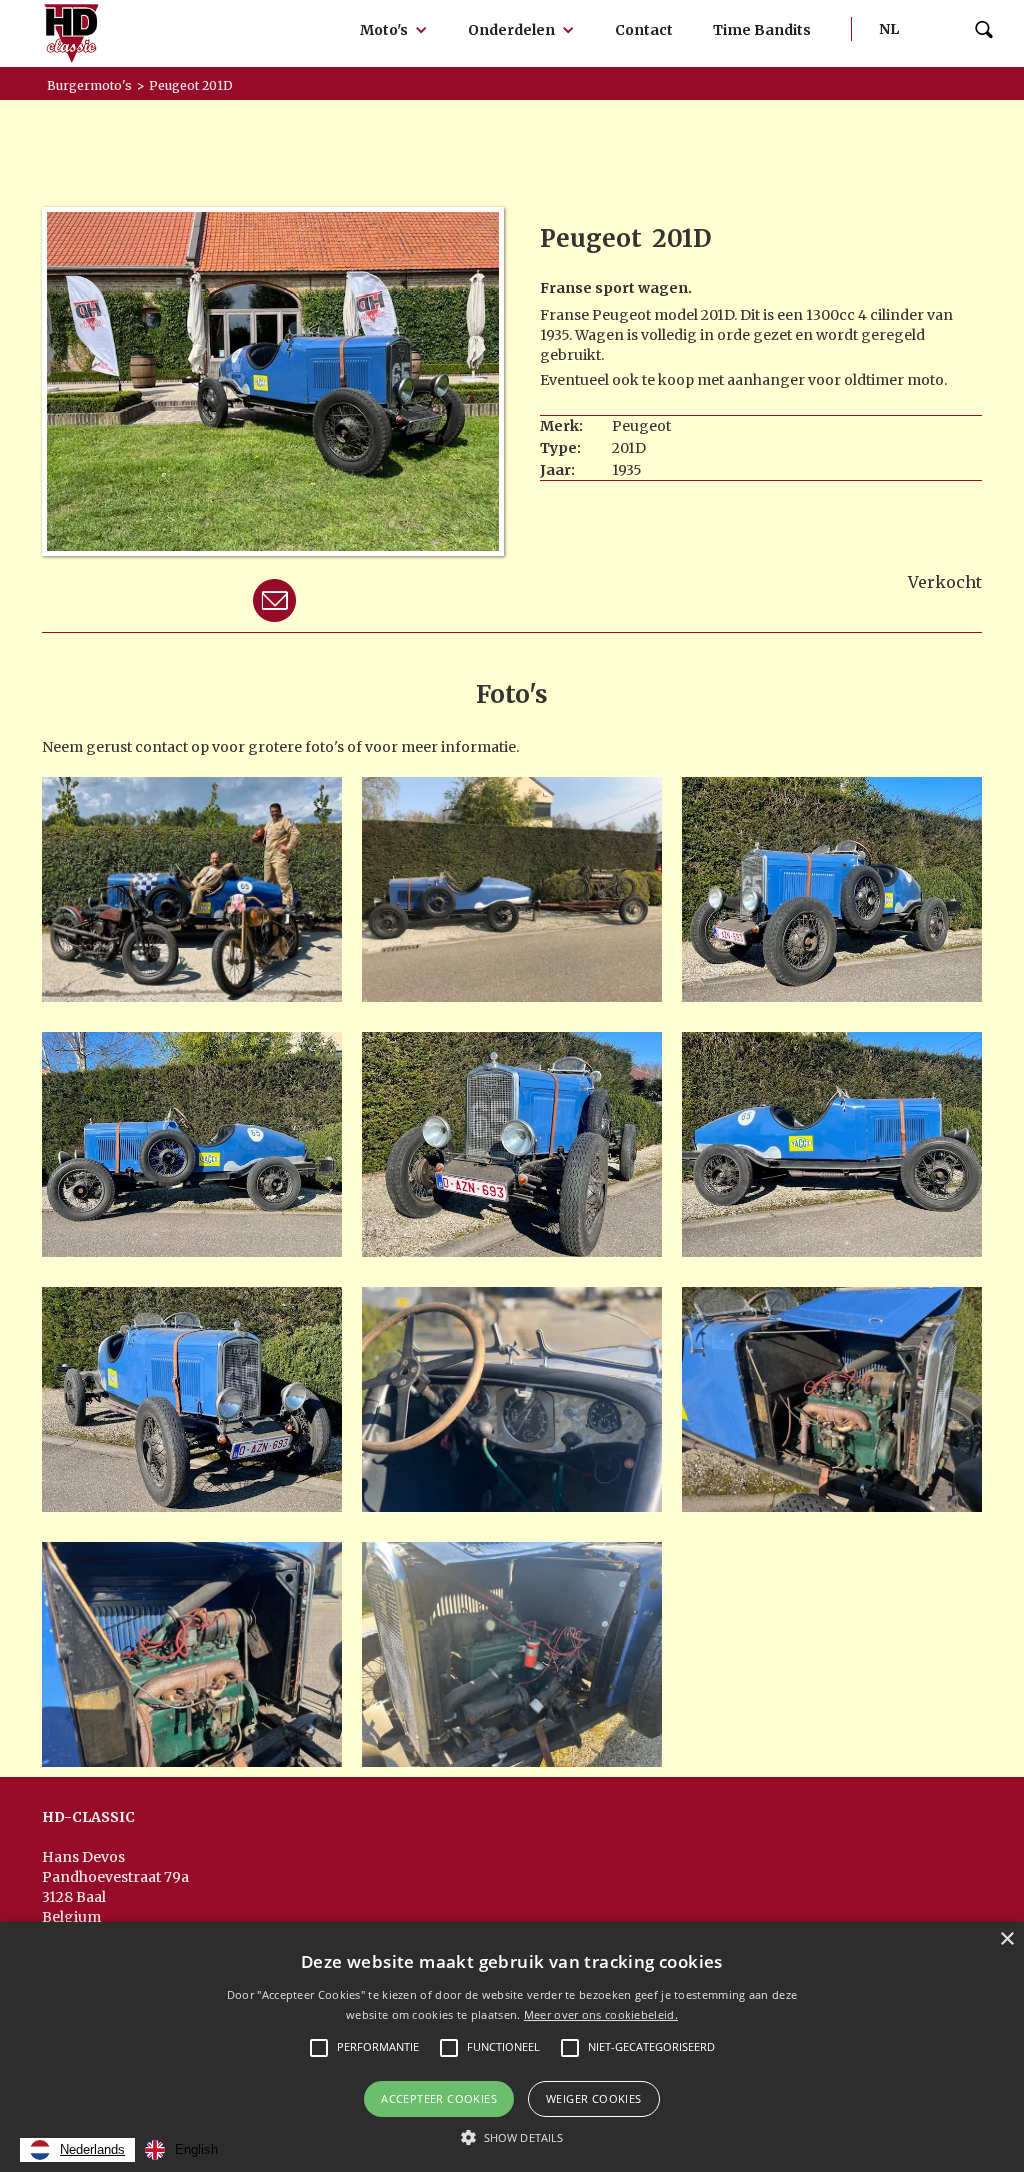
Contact (644, 30)
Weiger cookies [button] (594, 2098)
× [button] (1006, 1939)
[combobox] (77, 2150)
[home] (72, 33)
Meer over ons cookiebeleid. (601, 2014)
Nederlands (92, 2149)
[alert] (512, 2047)
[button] (394, 30)
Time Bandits (762, 30)
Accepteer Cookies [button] (439, 2098)
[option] (181, 2150)
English (196, 2149)
